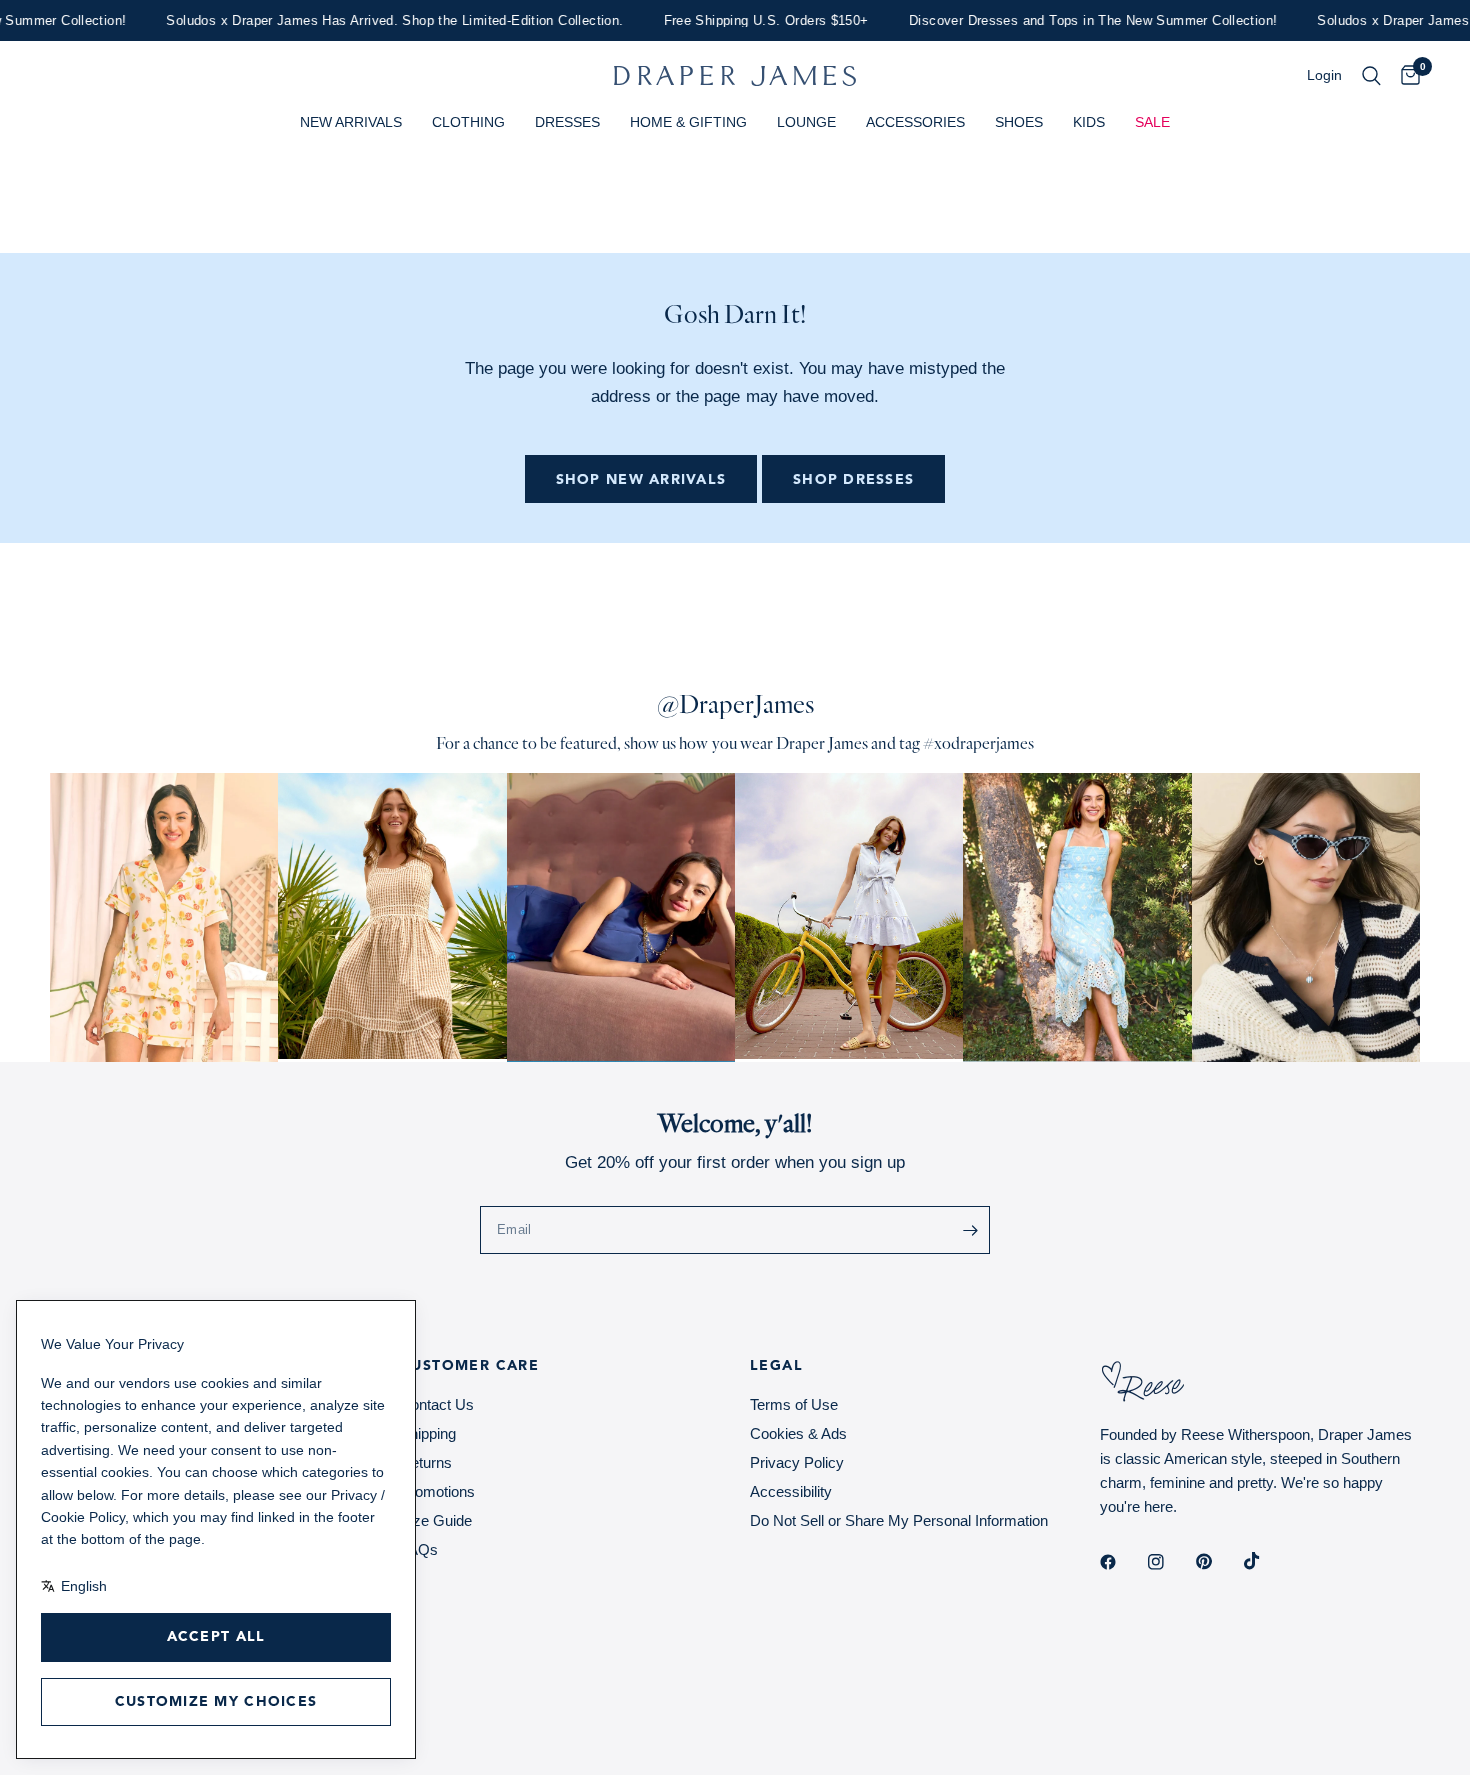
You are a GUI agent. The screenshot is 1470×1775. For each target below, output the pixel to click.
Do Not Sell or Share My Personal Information (899, 1520)
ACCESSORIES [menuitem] (915, 122)
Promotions (437, 1491)
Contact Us (437, 1404)
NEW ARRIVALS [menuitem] (351, 122)
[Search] (1371, 76)
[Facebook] (1122, 1562)
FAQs (419, 1549)
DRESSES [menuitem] (567, 122)
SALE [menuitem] (1152, 122)
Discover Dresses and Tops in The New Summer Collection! (1068, 20)
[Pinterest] (1218, 1562)
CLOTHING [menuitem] (468, 122)
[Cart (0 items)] (1405, 76)
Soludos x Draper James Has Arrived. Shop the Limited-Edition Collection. (370, 20)
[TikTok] (1266, 1561)
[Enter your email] (970, 1230)
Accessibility (791, 1491)
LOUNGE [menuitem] (806, 122)
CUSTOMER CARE (469, 1366)
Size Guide (436, 1520)
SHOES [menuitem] (1019, 122)
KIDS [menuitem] (1089, 122)
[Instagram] (1170, 1562)
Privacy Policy (797, 1462)
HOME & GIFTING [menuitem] (688, 122)
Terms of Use (794, 1404)
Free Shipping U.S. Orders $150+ (741, 20)
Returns (426, 1462)
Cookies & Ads (798, 1433)
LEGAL (776, 1366)
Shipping (428, 1433)
